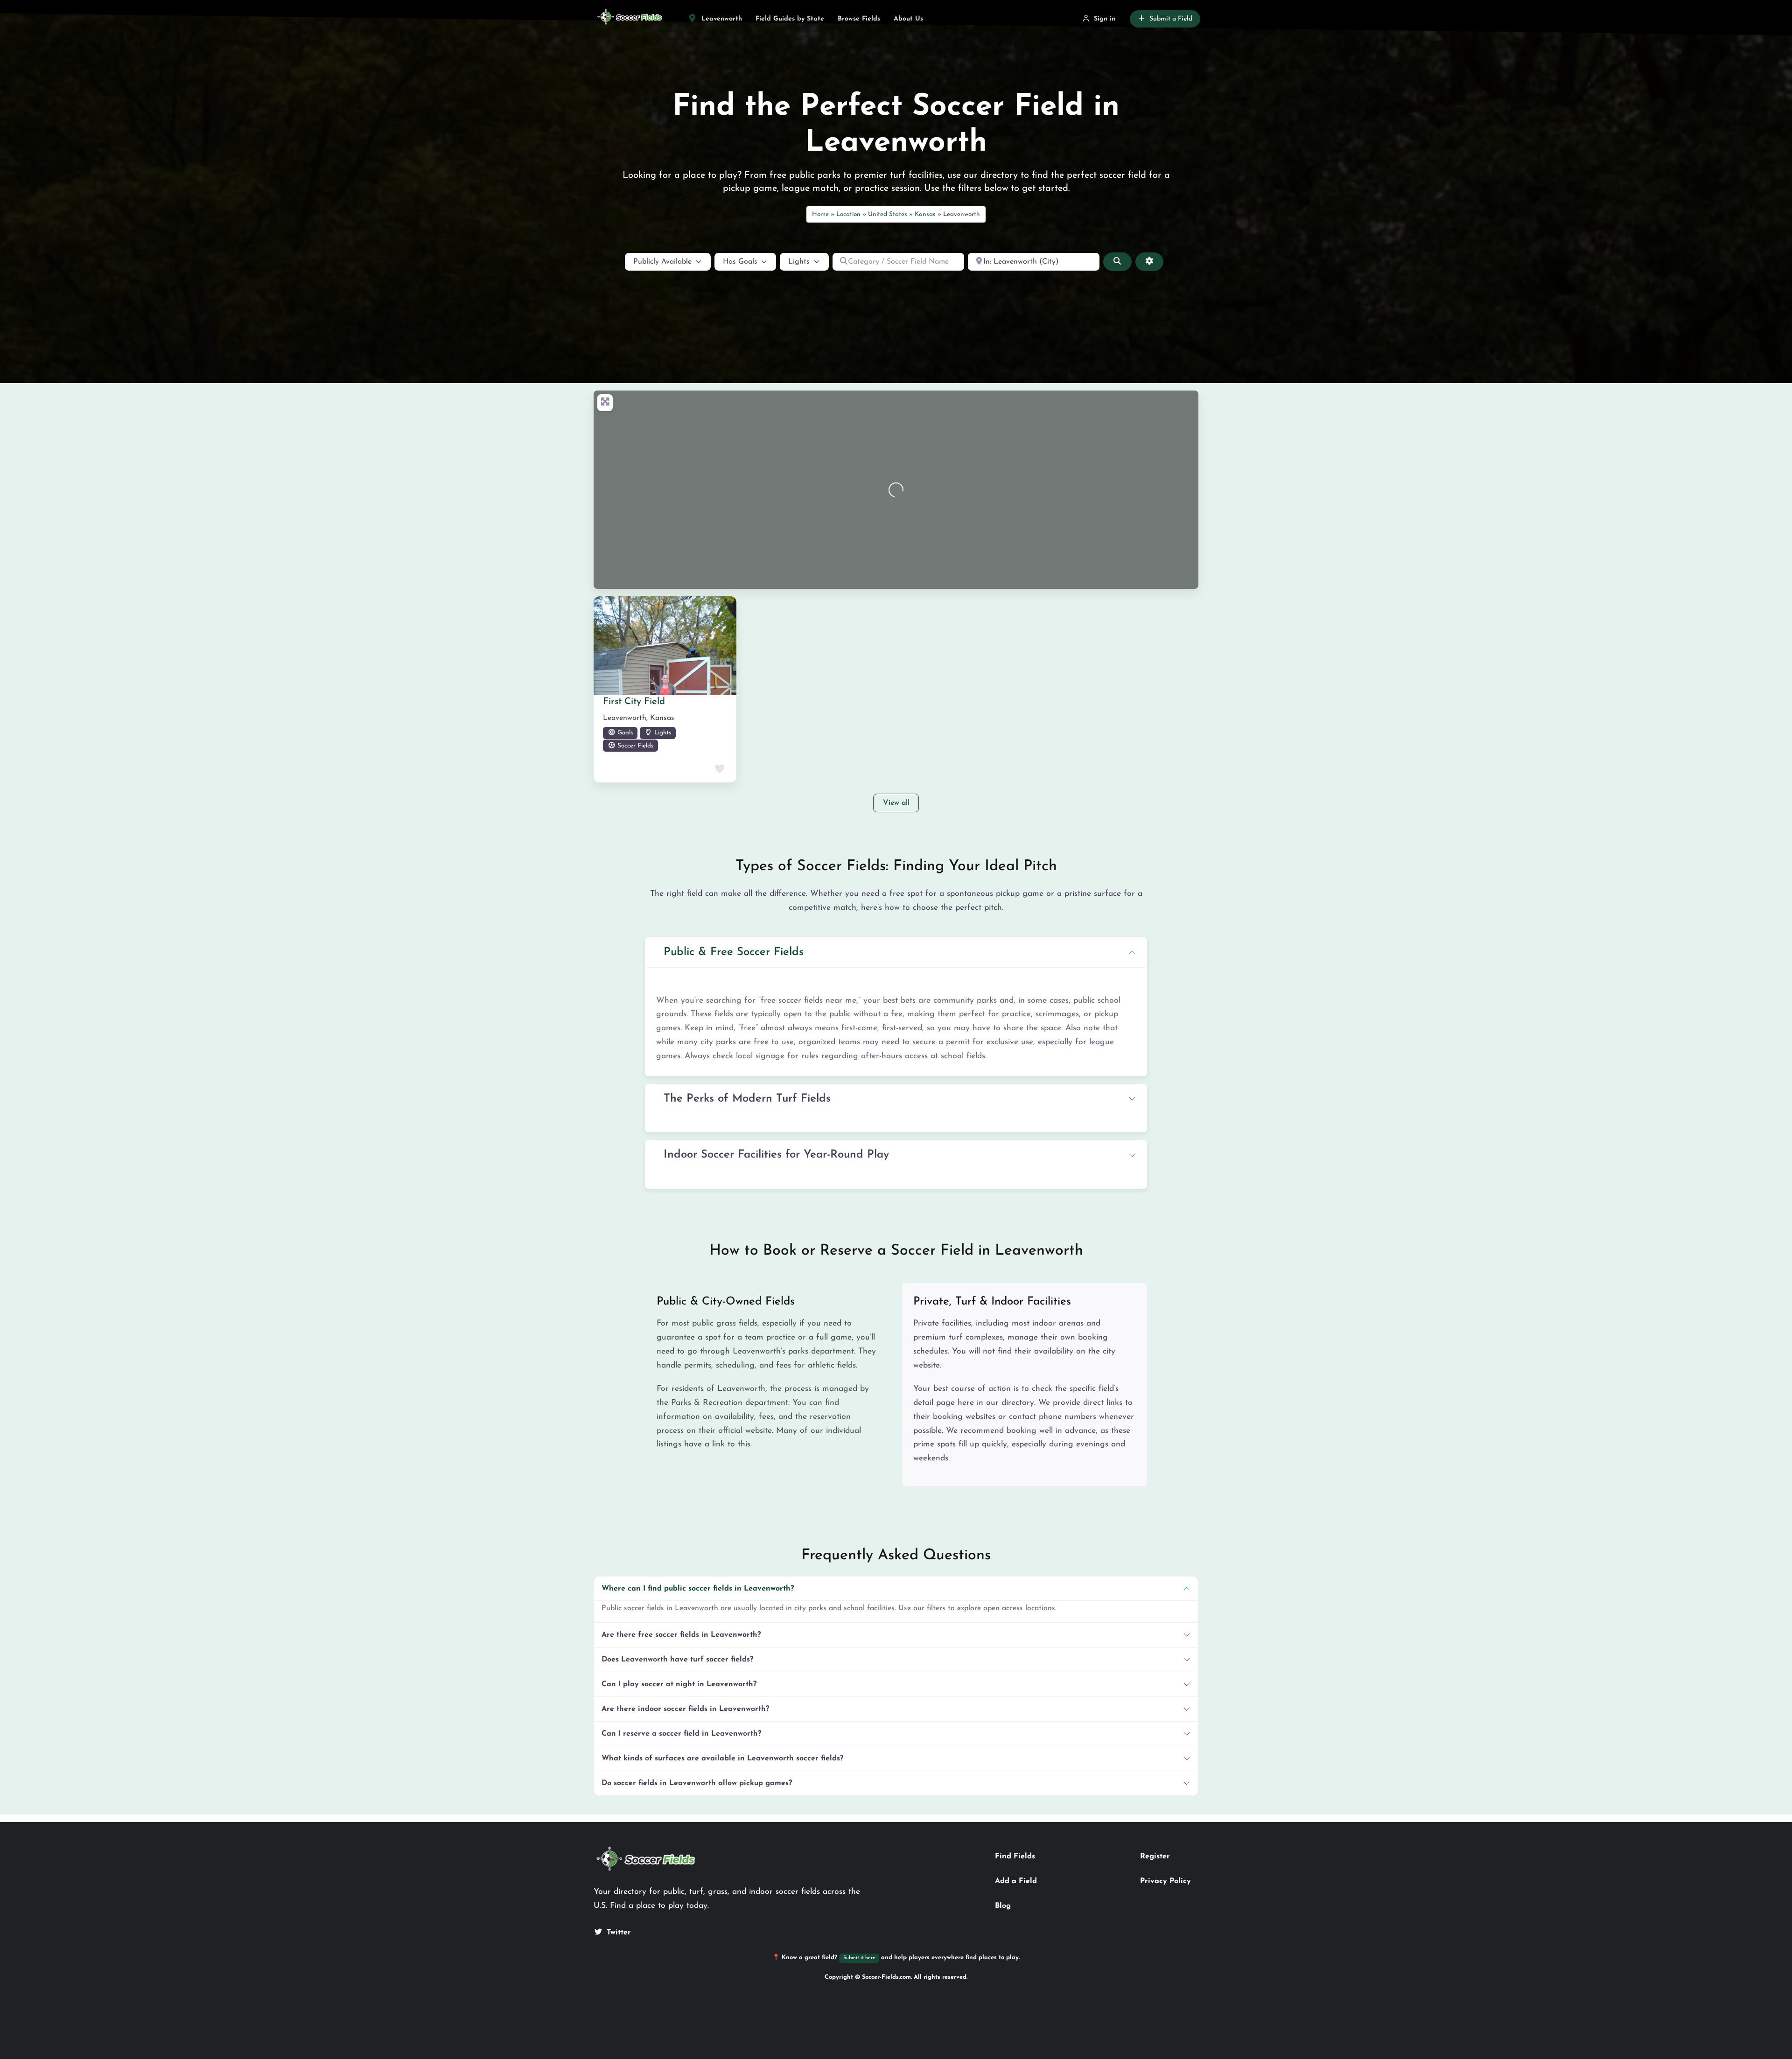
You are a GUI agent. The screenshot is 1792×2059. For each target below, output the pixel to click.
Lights (662, 733)
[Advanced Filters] (1149, 262)
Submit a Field (1171, 19)
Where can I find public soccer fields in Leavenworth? (698, 1589)
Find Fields (1015, 1857)
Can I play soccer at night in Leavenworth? (679, 1684)
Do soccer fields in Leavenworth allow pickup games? (697, 1783)
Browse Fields (859, 19)
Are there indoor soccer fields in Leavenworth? (685, 1709)
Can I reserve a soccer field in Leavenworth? (681, 1734)
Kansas (925, 214)
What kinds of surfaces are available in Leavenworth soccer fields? (722, 1759)
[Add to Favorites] (719, 770)
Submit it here (859, 1958)
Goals (624, 733)
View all (896, 803)
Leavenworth (721, 19)
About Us (908, 19)
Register (1155, 1857)
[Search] (1117, 262)
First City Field (634, 702)
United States (888, 214)
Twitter (619, 1933)
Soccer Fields (634, 746)
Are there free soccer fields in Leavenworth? (681, 1635)
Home (820, 214)
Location (848, 214)
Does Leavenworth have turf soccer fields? (677, 1660)
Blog (1003, 1906)
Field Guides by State (790, 19)
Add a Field (1016, 1881)
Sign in (1105, 19)
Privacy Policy (1165, 1881)
